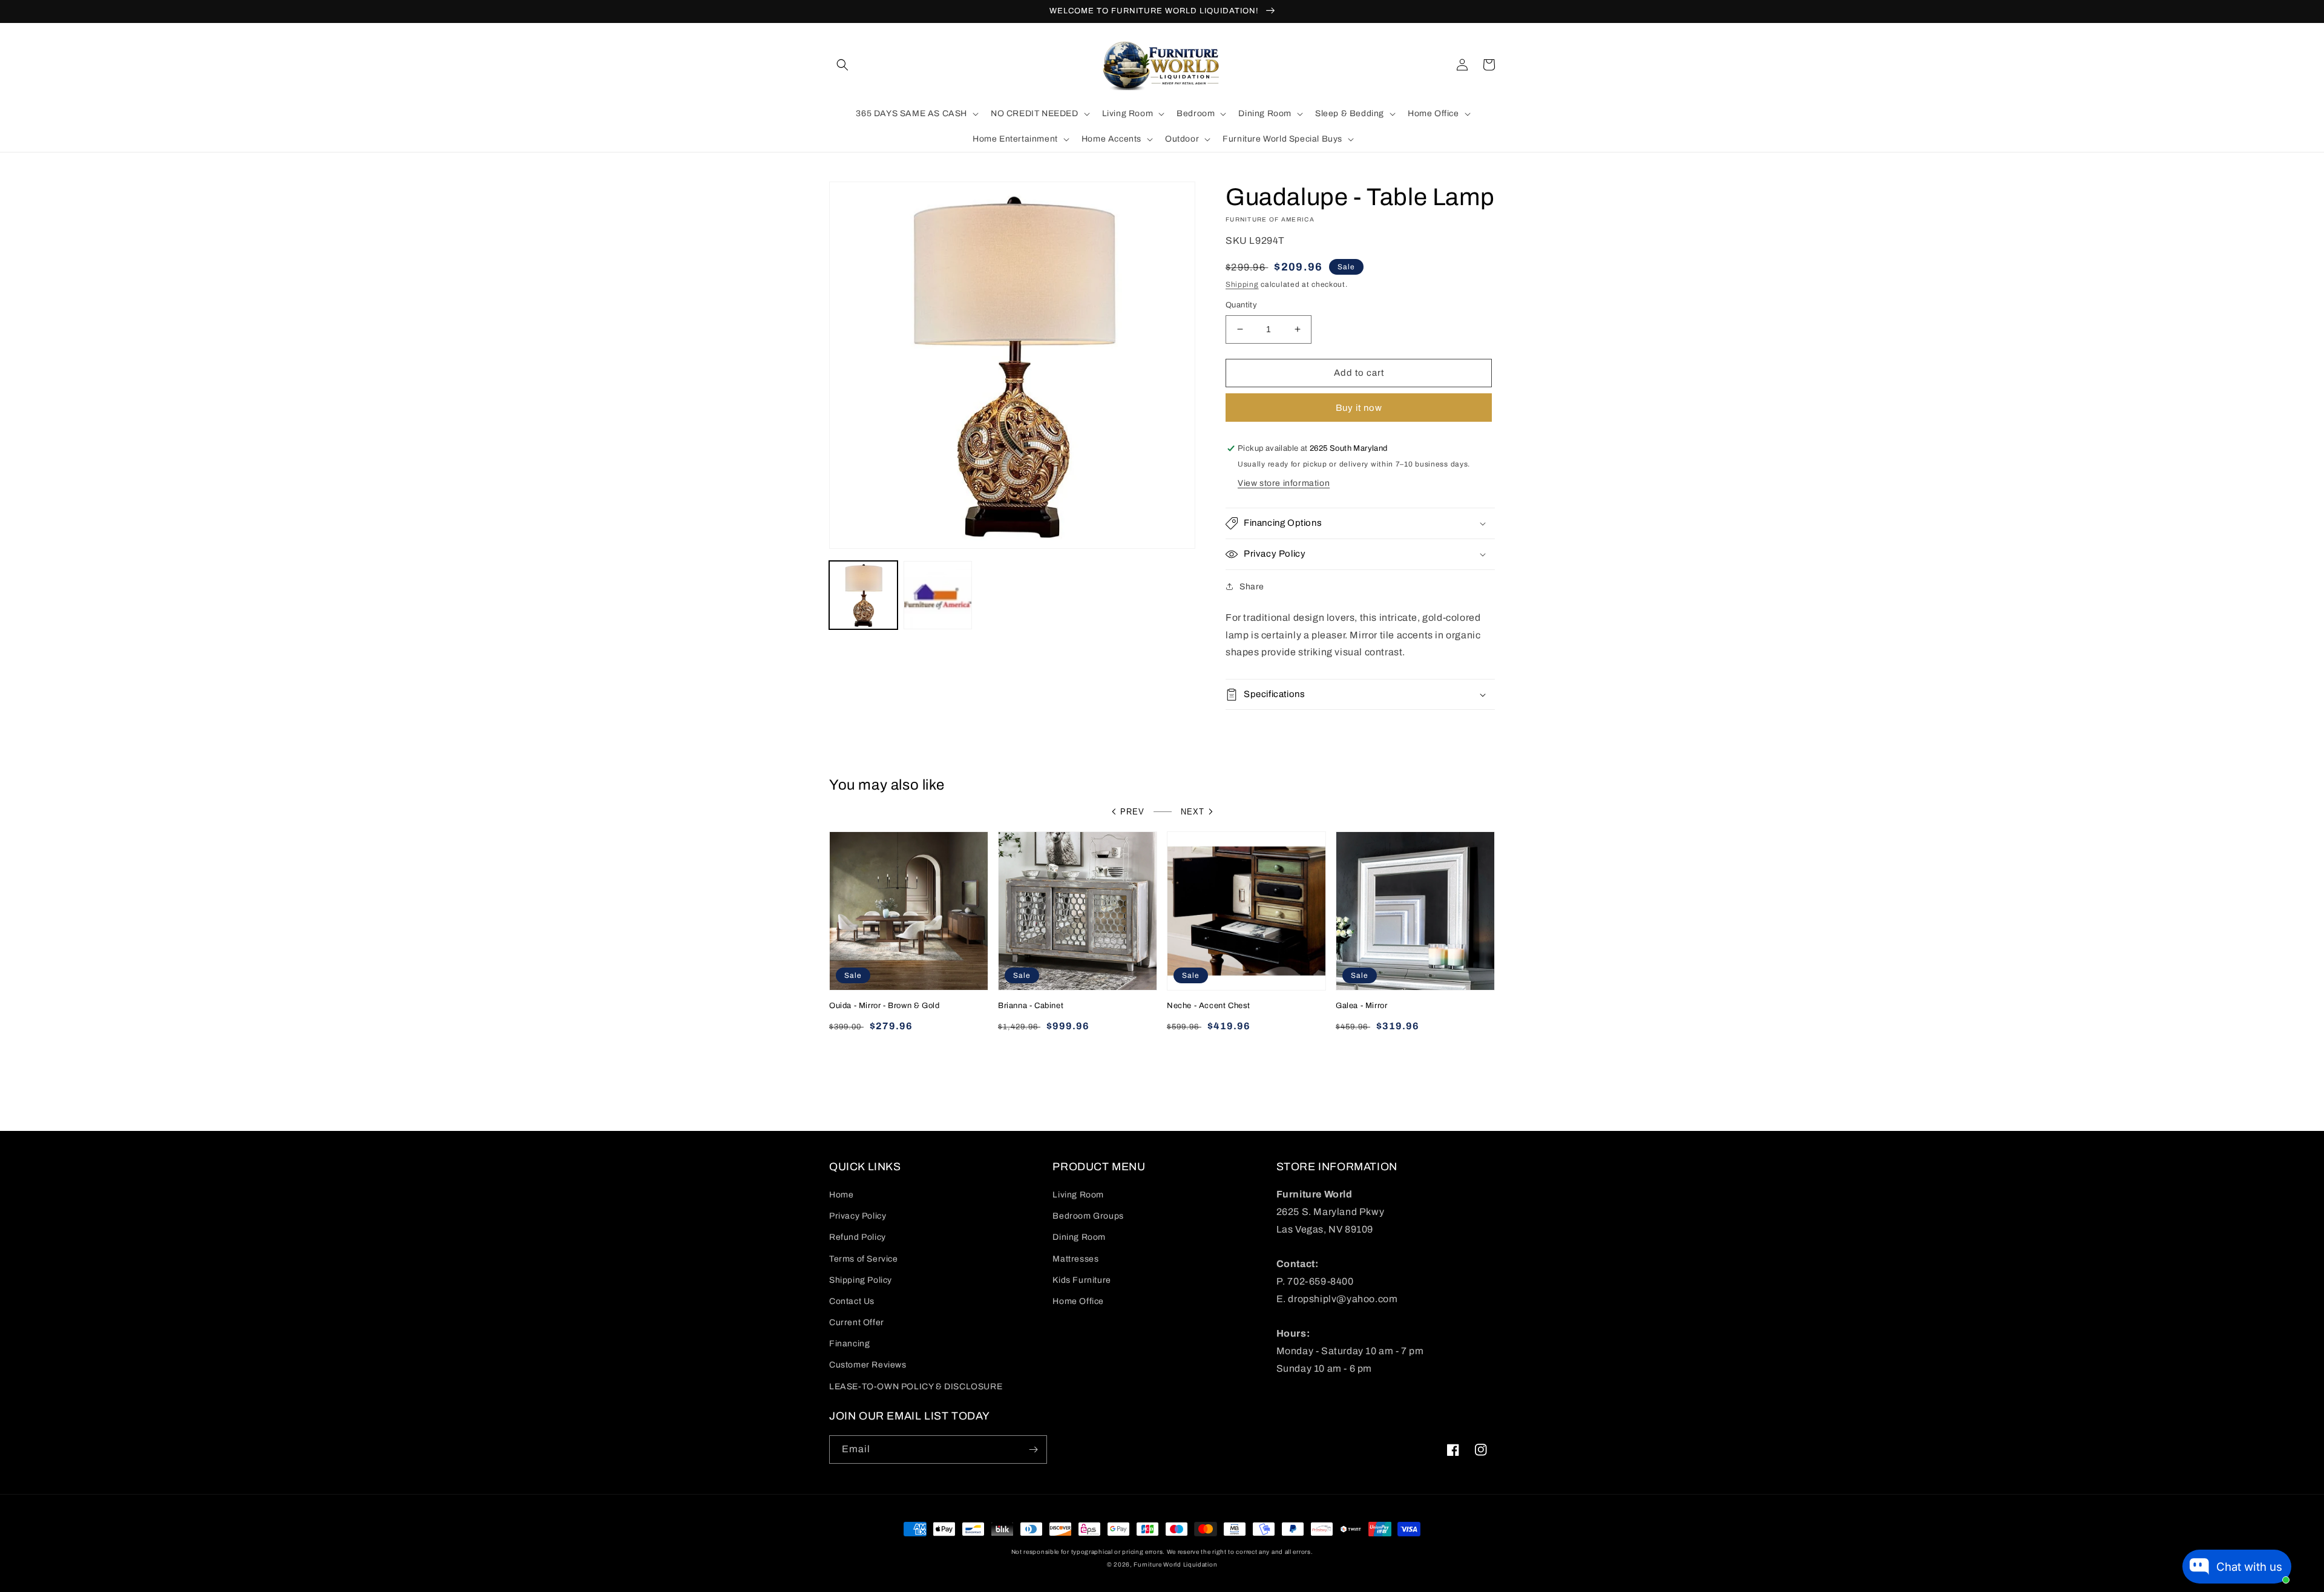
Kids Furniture (1082, 1280)
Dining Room (1079, 1237)
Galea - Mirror (1361, 1006)
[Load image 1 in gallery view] (863, 595)
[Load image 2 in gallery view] (938, 595)
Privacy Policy (858, 1216)
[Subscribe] (1033, 1450)
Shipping (1242, 284)
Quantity (1241, 305)
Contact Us (852, 1301)
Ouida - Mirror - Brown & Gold (884, 1006)
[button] (842, 65)
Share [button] (1252, 587)
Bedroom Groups (1088, 1216)
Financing (849, 1344)
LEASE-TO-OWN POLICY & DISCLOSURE (916, 1387)
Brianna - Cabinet (1031, 1006)
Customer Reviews (868, 1365)
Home (841, 1195)
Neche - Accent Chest (1209, 1006)
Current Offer (857, 1322)
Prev (1132, 812)
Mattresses (1075, 1259)
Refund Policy (858, 1237)
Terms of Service (864, 1259)
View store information (1284, 483)
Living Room (1078, 1195)
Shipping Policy (861, 1280)
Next (1193, 812)
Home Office (1078, 1301)
